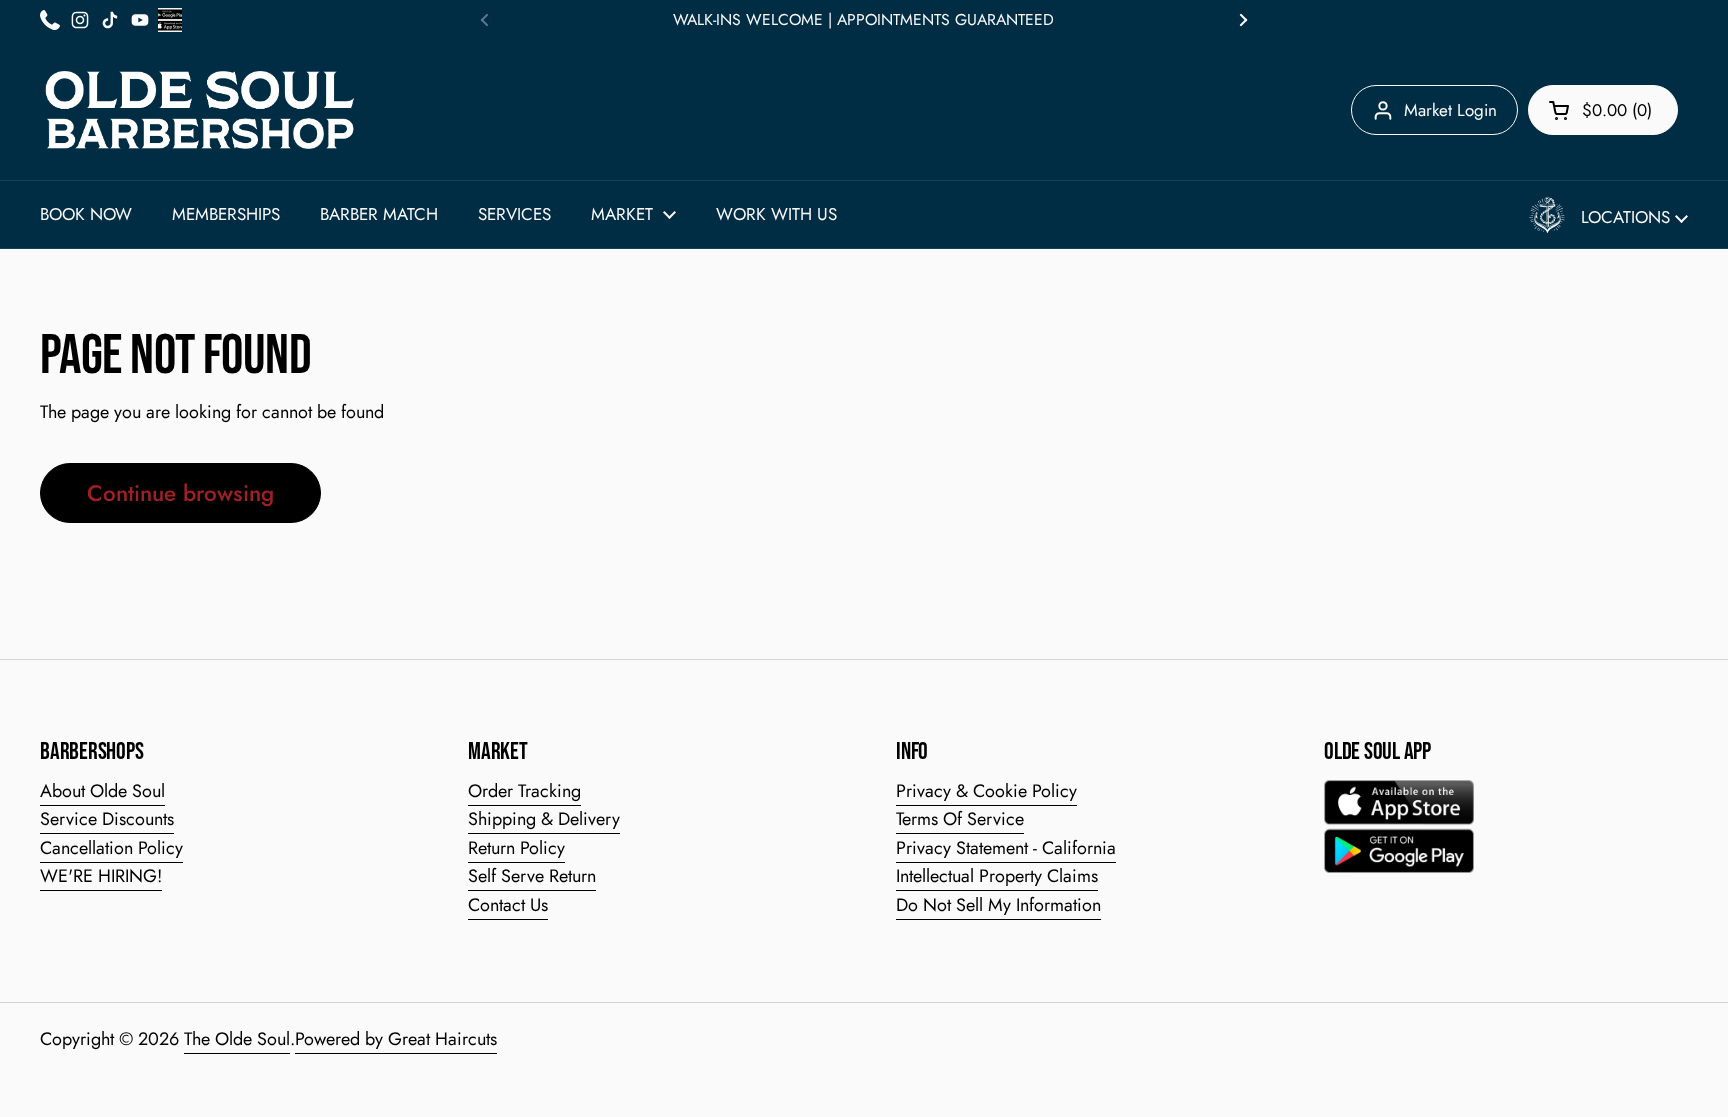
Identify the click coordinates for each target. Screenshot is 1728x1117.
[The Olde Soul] (200, 110)
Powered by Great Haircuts (396, 1039)
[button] (1603, 110)
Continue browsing (180, 493)
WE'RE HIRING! (101, 876)
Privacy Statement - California (1006, 848)
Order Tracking (524, 791)
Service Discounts (107, 819)
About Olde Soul (102, 791)
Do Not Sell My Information (998, 905)
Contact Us (508, 905)
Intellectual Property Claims (997, 876)
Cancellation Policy (111, 848)
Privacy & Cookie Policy (986, 791)
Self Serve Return (532, 876)
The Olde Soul (237, 1039)
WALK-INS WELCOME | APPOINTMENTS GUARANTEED (863, 20)
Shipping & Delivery (544, 819)
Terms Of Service (960, 819)
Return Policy (516, 848)
